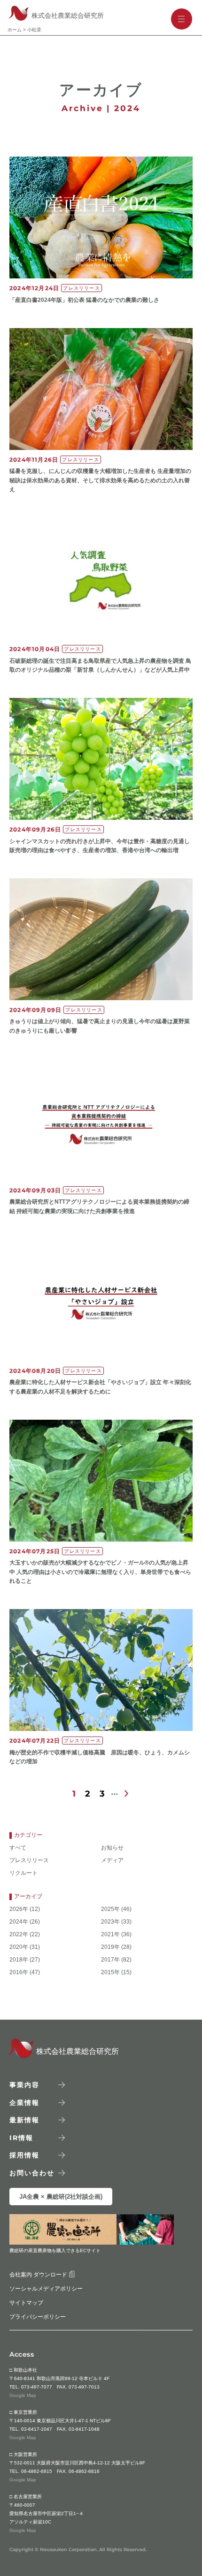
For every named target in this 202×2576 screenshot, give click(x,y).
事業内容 (24, 2085)
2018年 (19, 1960)
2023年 (110, 1922)
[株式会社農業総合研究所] (17, 2056)
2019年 (110, 1947)
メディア (112, 1861)
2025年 (110, 1909)
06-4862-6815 (37, 2471)
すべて (18, 1848)
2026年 (19, 1909)
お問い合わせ (32, 2172)
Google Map (23, 2395)
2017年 (110, 1960)
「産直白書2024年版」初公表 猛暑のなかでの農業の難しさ (84, 300)
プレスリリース (29, 1861)
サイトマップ (26, 2303)
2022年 (19, 1935)
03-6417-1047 (37, 2429)
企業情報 (24, 2102)
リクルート (23, 1873)
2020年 (19, 1947)
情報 (21, 2137)
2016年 (19, 1973)
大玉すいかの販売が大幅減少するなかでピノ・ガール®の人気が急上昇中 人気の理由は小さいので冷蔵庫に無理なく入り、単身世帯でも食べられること (100, 1572)
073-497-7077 (37, 2387)
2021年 (110, 1935)
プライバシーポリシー (38, 2317)
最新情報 (24, 2120)
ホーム (15, 30)
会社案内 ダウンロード (39, 2275)
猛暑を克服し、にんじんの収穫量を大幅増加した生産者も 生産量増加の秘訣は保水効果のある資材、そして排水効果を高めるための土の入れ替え (100, 480)
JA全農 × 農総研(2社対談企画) (61, 2197)
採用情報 (24, 2155)
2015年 (110, 1973)
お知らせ (112, 1848)
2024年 (19, 1922)
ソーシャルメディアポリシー (46, 2289)
